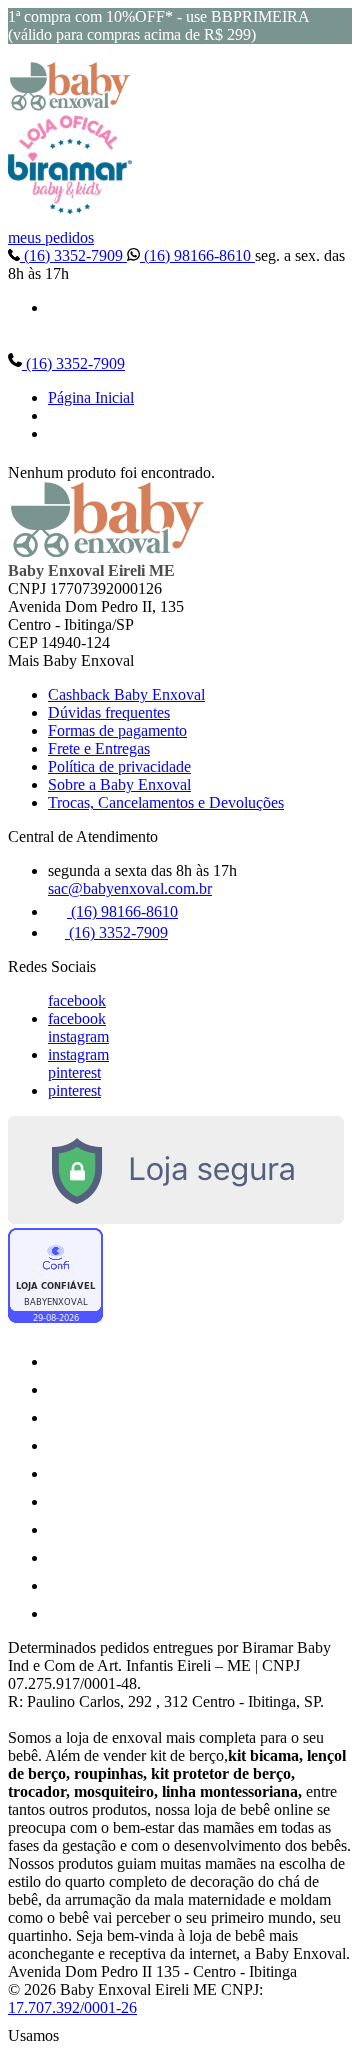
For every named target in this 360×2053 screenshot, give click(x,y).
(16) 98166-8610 (197, 255)
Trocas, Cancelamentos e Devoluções (166, 802)
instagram (78, 1036)
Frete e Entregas (99, 748)
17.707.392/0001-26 (72, 2007)
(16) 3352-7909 (73, 255)
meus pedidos (51, 237)
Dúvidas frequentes (109, 712)
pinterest (74, 1072)
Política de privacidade (119, 766)
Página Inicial (91, 397)
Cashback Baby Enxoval (126, 694)
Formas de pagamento (117, 730)
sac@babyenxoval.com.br (130, 888)
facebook (77, 1000)
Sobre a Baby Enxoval (119, 784)
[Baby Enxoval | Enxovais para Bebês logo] (70, 105)
